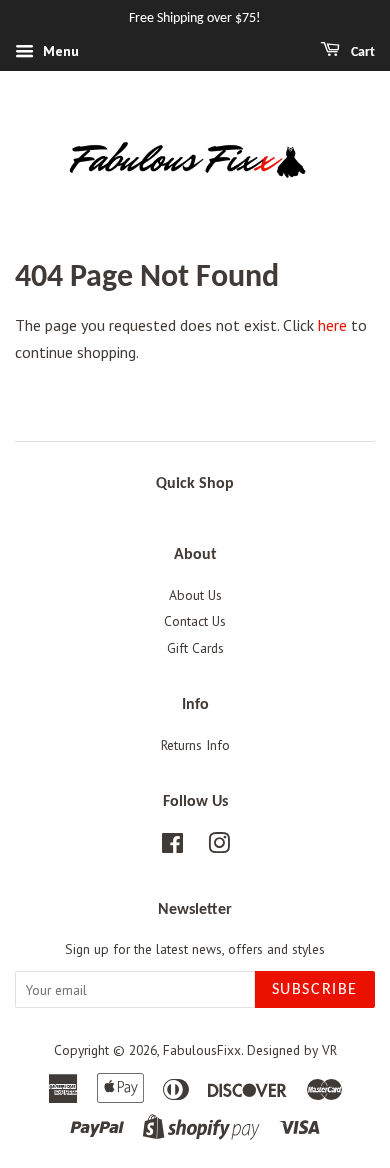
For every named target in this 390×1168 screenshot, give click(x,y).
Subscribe (315, 990)
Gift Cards (195, 648)
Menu (59, 51)
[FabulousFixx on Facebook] (172, 847)
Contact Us (195, 621)
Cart (361, 52)
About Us (195, 595)
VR (329, 1050)
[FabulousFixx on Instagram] (219, 847)
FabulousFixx (202, 1050)
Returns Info (195, 745)
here (332, 325)
